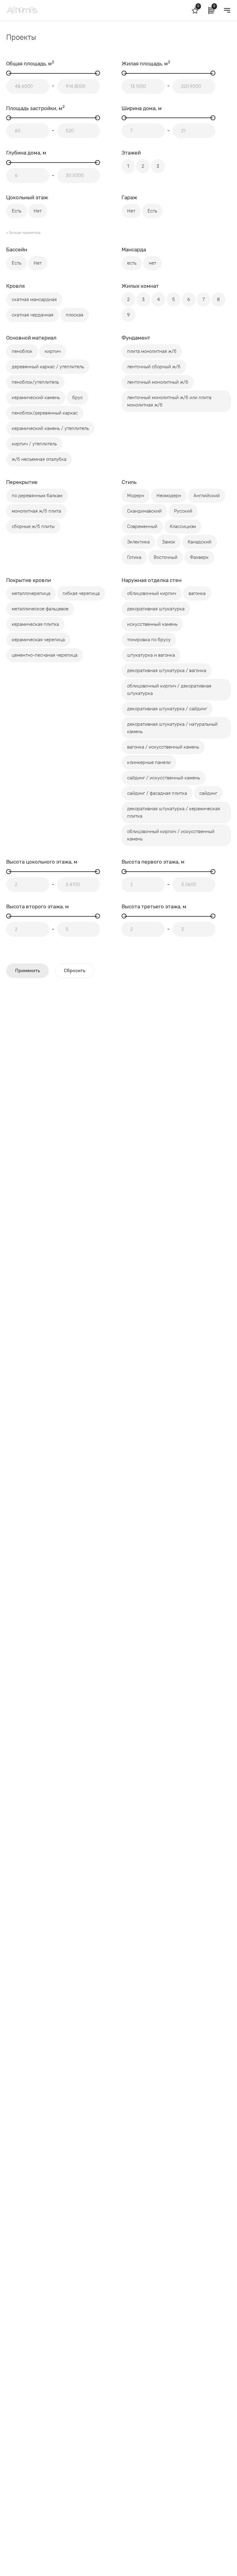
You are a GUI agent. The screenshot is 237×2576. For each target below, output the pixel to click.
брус (77, 398)
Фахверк (199, 557)
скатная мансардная (34, 299)
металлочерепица (31, 593)
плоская (75, 315)
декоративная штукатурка (156, 609)
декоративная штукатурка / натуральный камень (172, 728)
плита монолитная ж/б (152, 351)
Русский (183, 511)
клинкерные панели (149, 762)
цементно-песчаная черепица (45, 655)
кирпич (53, 351)
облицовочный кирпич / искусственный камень (171, 835)
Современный (142, 526)
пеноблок (22, 351)
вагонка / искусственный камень (163, 747)
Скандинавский (144, 511)
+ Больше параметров (23, 233)
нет (152, 263)
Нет (38, 211)
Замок (169, 542)
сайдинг (208, 793)
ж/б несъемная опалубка (39, 459)
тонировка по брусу (149, 640)
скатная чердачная (33, 315)
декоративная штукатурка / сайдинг (167, 709)
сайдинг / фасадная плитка (157, 793)
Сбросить (75, 971)
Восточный (166, 557)
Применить (27, 971)
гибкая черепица (81, 593)
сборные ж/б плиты (33, 526)
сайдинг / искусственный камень (164, 778)
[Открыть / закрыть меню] (227, 10)
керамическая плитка (35, 624)
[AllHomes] (38, 10)
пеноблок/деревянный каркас (45, 413)
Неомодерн (169, 496)
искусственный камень (152, 624)
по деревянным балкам (37, 496)
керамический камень (36, 398)
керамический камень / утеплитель (50, 428)
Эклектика (138, 542)
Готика (134, 557)
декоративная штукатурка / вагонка (167, 671)
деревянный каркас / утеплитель (48, 367)
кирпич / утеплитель (34, 444)
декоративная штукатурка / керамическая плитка (174, 812)
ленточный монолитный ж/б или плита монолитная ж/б (169, 401)
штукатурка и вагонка (151, 655)
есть (132, 263)
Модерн (136, 496)
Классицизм (183, 526)
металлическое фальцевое (40, 609)
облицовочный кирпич (152, 593)
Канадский (200, 542)
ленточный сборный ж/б (154, 367)
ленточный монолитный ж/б (158, 382)
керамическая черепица (38, 640)
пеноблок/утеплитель (35, 382)
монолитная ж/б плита (36, 511)
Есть (17, 211)
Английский (207, 496)
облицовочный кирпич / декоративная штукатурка (169, 690)
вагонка (197, 593)
